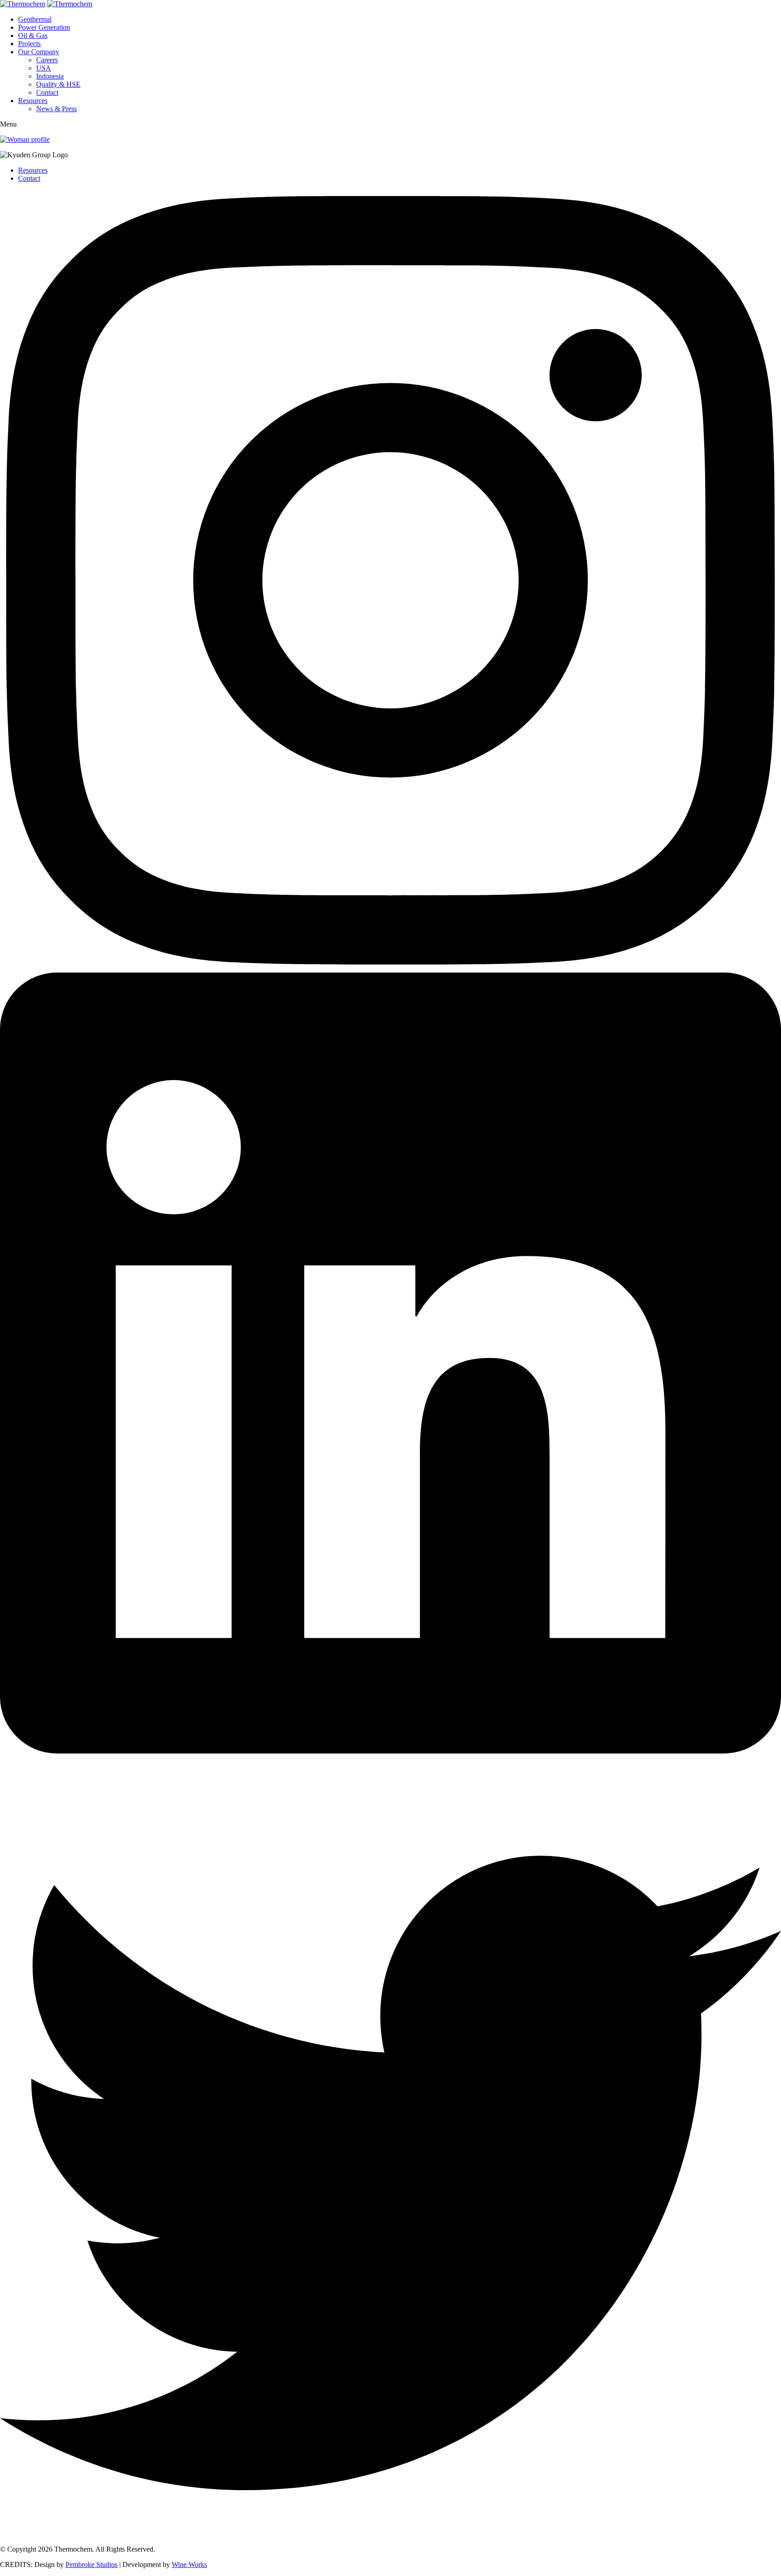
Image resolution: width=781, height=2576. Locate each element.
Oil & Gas (33, 35)
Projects (29, 44)
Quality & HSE (58, 84)
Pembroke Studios (92, 2564)
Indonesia (50, 76)
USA (44, 68)
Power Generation (44, 27)
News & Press (56, 109)
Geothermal (35, 19)
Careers (47, 60)
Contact (47, 92)
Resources (33, 101)
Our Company (39, 52)
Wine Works (189, 2564)
